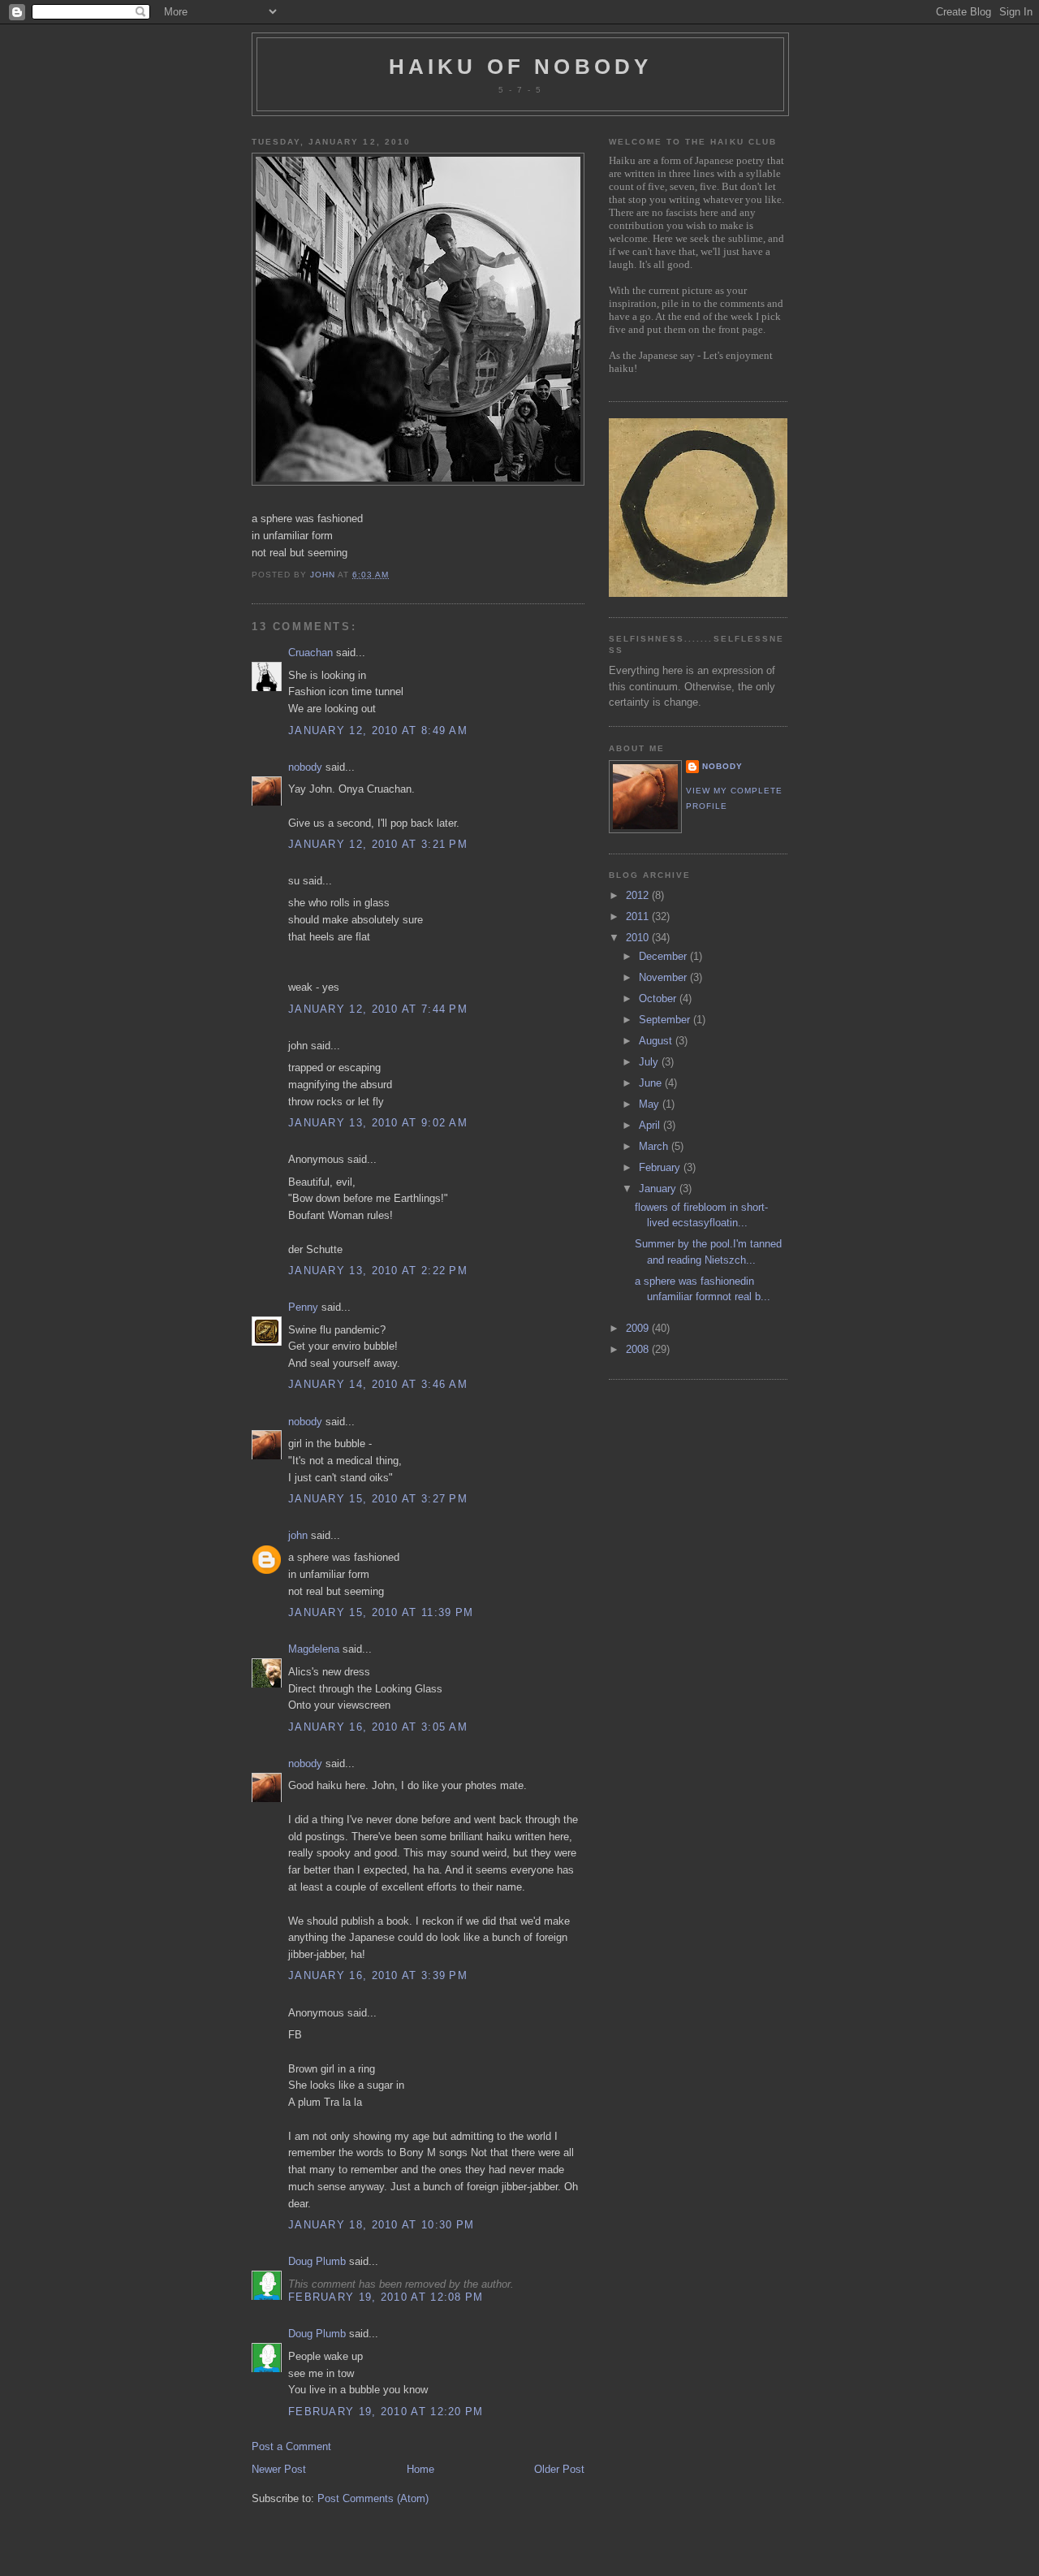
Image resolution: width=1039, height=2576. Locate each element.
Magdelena (314, 1649)
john (298, 1535)
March (655, 1146)
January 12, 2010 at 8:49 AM (378, 730)
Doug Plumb (317, 2261)
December (664, 956)
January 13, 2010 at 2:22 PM (378, 1271)
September (666, 1020)
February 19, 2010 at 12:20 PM (386, 2412)
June (652, 1083)
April (651, 1125)
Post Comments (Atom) (373, 2498)
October (659, 998)
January (659, 1189)
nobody (305, 767)
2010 (639, 938)
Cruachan (310, 653)
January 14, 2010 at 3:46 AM (378, 1384)
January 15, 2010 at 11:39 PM (381, 1612)
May (651, 1104)
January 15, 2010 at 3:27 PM (378, 1499)
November (664, 977)
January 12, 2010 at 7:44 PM (378, 1009)
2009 (639, 1328)
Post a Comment (291, 2446)
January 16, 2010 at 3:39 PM (378, 1975)
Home (420, 2469)
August (657, 1041)
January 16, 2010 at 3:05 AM (378, 1727)
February (661, 1167)
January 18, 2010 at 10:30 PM (381, 2225)
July (650, 1062)
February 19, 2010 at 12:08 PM (386, 2297)
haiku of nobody (521, 67)
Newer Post (279, 2469)
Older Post (559, 2469)
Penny (303, 1307)
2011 (639, 916)
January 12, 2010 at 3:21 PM (378, 844)
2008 (639, 1349)
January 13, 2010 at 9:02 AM (378, 1123)
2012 (639, 895)
